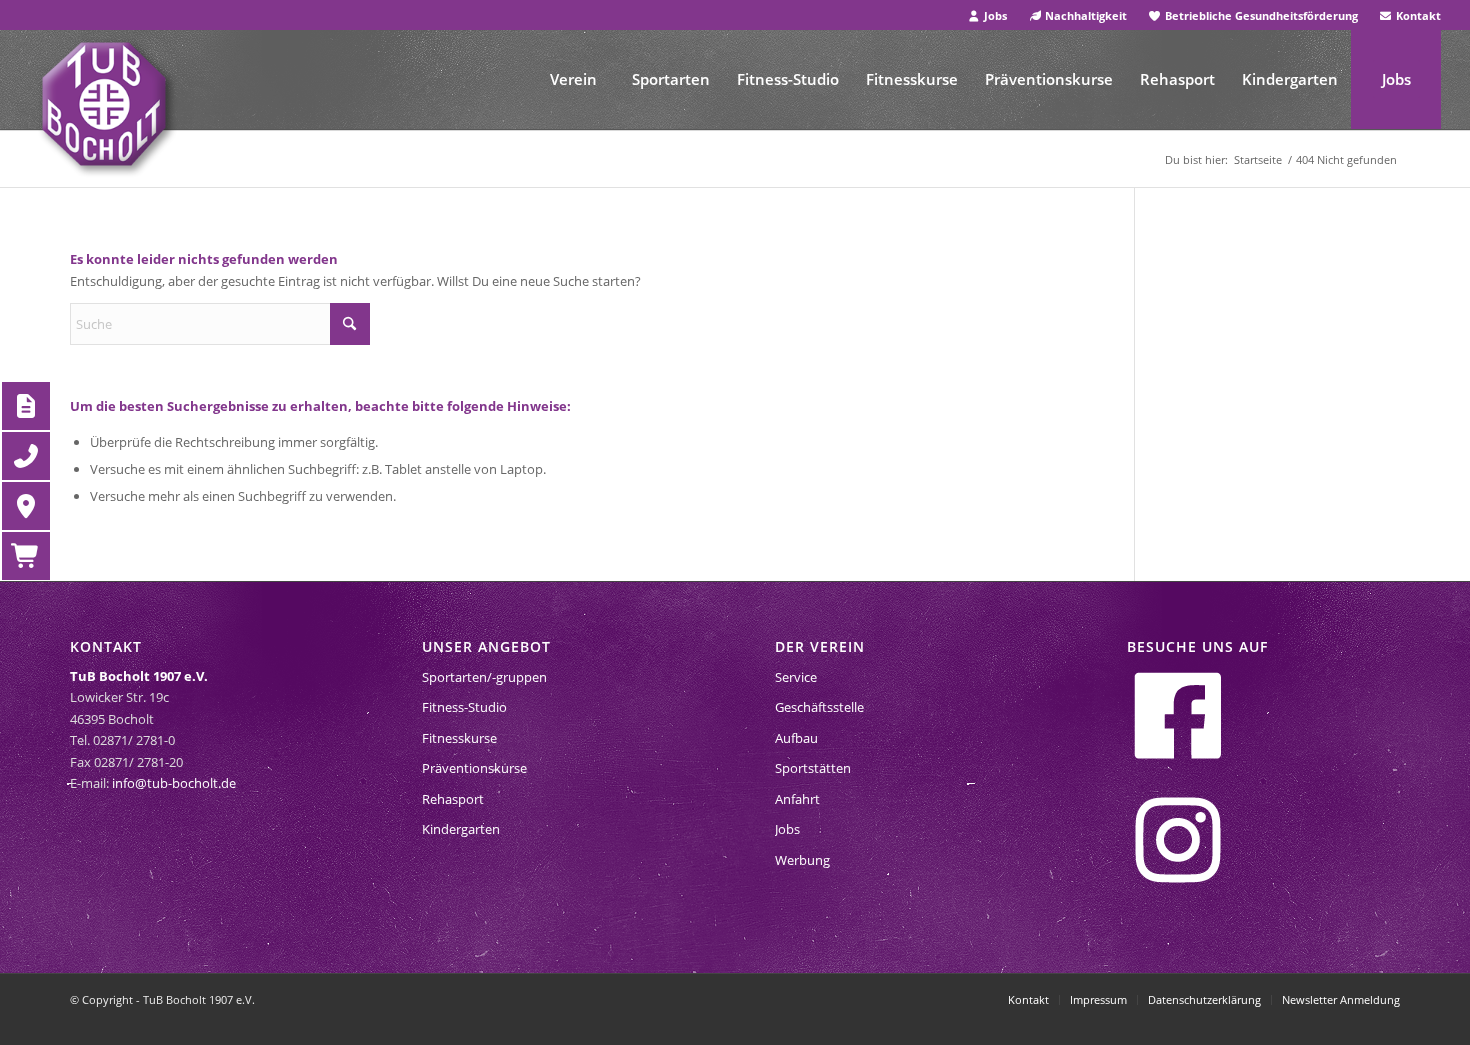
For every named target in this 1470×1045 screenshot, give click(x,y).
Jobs (994, 15)
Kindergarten (461, 829)
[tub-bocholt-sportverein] (104, 104)
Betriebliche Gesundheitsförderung (1260, 15)
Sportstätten (813, 768)
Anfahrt (797, 799)
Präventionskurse (474, 768)
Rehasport (453, 799)
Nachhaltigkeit (1084, 15)
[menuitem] (988, 15)
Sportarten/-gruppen (484, 677)
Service (796, 677)
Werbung (802, 860)
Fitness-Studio (464, 707)
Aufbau (796, 738)
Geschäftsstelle (819, 707)
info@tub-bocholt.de (174, 783)
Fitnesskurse (459, 738)
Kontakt (1417, 15)
